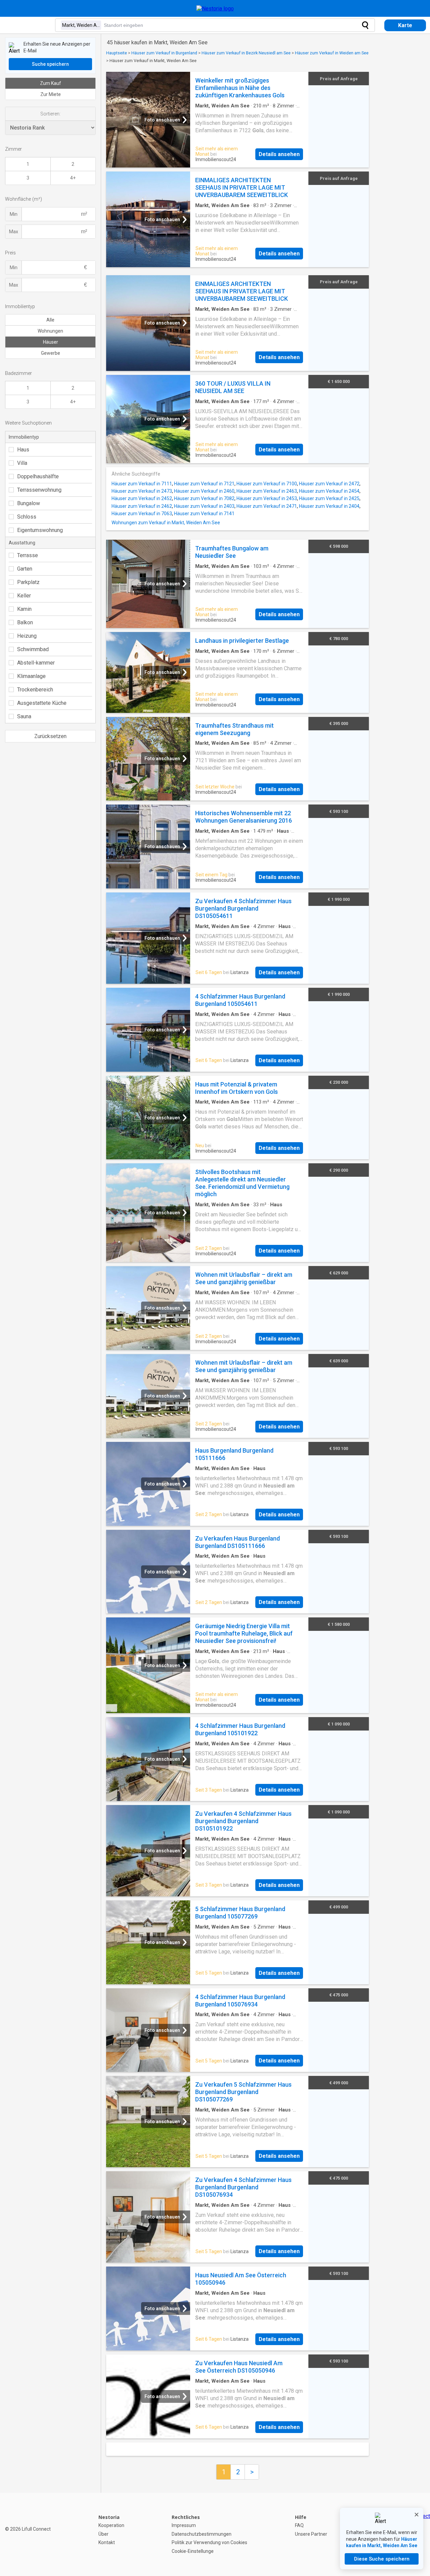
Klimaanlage (31, 676)
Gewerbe (51, 353)
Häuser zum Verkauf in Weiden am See (332, 53)
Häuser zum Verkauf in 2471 (267, 506)
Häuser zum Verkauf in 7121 (204, 484)
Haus (23, 450)
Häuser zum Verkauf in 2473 (142, 491)
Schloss (27, 517)
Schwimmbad (33, 649)
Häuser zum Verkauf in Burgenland (164, 53)
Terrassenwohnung (39, 490)
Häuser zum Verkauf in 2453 (267, 498)
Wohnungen (50, 331)
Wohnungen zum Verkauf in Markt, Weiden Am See (166, 523)
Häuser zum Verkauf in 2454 (329, 491)
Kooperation (111, 2525)
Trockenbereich (35, 690)
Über (103, 2534)
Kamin (24, 609)
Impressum (184, 2525)
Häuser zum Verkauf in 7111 (142, 484)
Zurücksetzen (50, 736)
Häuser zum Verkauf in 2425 (329, 498)
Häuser (51, 342)
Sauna (24, 716)
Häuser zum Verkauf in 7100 (267, 484)
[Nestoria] (215, 9)
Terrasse (28, 555)
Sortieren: (50, 114)
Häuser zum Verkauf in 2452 (142, 498)
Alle (50, 320)
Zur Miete (51, 94)
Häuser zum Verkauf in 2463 (267, 491)
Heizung (27, 636)
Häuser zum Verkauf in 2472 (329, 484)
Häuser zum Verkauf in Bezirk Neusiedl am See (246, 53)
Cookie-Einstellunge (193, 2551)
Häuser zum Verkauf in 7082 (204, 498)
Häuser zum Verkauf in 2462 (142, 506)
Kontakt (107, 2542)
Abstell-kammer (36, 663)
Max (14, 232)
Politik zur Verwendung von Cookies (209, 2542)
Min (14, 214)
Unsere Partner (311, 2534)
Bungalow (29, 503)
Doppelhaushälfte (38, 476)
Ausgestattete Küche (42, 703)
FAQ (299, 2525)
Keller (24, 596)
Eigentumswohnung (40, 530)
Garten (25, 569)
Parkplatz (28, 582)
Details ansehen (279, 154)
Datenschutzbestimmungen (202, 2534)
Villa (22, 463)
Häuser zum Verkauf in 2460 (204, 491)
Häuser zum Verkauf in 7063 (142, 514)
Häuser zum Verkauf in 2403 (204, 506)
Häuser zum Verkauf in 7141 (204, 514)
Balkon (25, 622)
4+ (73, 178)
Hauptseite (117, 53)
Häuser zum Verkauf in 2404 (329, 506)
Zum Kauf (51, 83)
